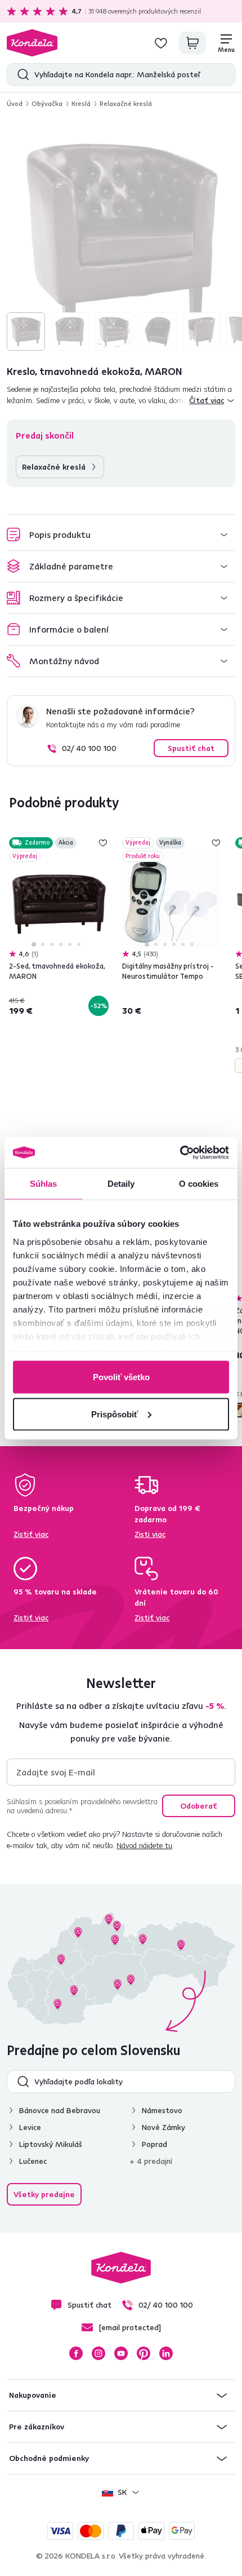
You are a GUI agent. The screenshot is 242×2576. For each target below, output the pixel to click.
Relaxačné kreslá (126, 103)
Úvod (15, 103)
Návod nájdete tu (144, 1845)
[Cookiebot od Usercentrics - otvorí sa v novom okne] (180, 1152)
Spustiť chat (191, 748)
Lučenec (33, 2161)
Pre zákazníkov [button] (37, 2427)
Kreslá (81, 103)
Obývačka (47, 103)
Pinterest (144, 2353)
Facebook (76, 2353)
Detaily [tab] (121, 1184)
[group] (121, 236)
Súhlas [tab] (44, 1184)
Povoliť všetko (121, 1377)
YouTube (121, 2353)
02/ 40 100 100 (89, 748)
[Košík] (192, 43)
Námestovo (162, 2110)
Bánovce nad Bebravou (60, 2110)
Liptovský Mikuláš (51, 2144)
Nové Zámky (163, 2127)
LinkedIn (166, 2353)
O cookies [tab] (199, 1184)
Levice (30, 2127)
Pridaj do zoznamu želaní (103, 843)
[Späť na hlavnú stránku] (32, 43)
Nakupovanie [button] (33, 2395)
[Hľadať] (21, 74)
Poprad (154, 2144)
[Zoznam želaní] (161, 43)
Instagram (98, 2353)
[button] (121, 535)
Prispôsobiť (115, 1414)
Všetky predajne (44, 2194)
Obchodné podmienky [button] (49, 2458)
